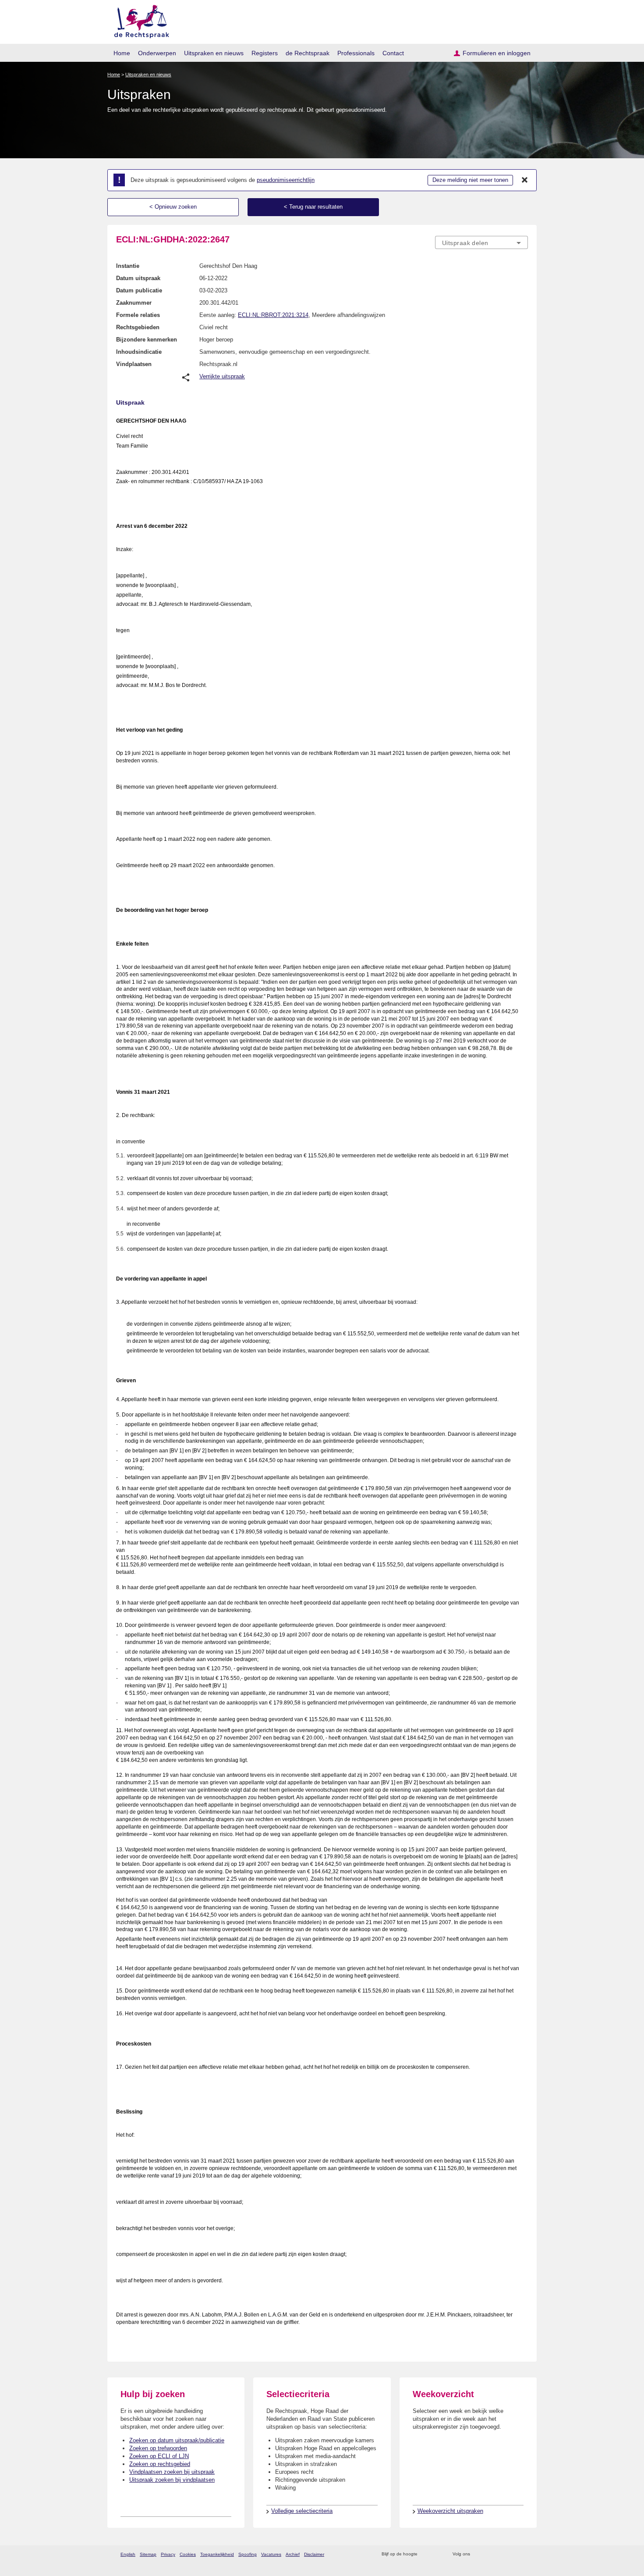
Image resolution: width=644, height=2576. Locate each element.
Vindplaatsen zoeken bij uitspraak (172, 2472)
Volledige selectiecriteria (302, 2511)
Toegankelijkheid (217, 2554)
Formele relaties (138, 315)
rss (426, 2554)
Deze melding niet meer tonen (470, 180)
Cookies (188, 2554)
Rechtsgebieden (138, 327)
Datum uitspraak (138, 278)
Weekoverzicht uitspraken (450, 2511)
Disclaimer (314, 2554)
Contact (393, 53)
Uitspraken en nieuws (214, 53)
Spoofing (248, 2554)
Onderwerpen (157, 53)
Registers (265, 53)
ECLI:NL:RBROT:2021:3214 (273, 315)
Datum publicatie (139, 290)
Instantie (128, 266)
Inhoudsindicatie (139, 352)
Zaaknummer (134, 303)
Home (122, 53)
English (128, 2554)
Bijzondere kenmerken (147, 340)
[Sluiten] (525, 180)
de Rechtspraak (308, 53)
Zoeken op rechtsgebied (160, 2464)
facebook (489, 2554)
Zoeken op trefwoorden (158, 2448)
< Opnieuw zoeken (173, 207)
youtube (523, 2554)
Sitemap (148, 2554)
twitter (478, 2554)
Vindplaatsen (134, 364)
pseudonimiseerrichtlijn (286, 180)
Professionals (356, 53)
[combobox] (481, 242)
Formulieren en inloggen (497, 53)
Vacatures (271, 2554)
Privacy (168, 2554)
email (437, 2554)
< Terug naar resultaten (313, 207)
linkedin (512, 2554)
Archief (293, 2554)
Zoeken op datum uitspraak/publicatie (177, 2440)
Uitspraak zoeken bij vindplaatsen (172, 2480)
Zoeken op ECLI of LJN (159, 2456)
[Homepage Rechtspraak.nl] (139, 20)
